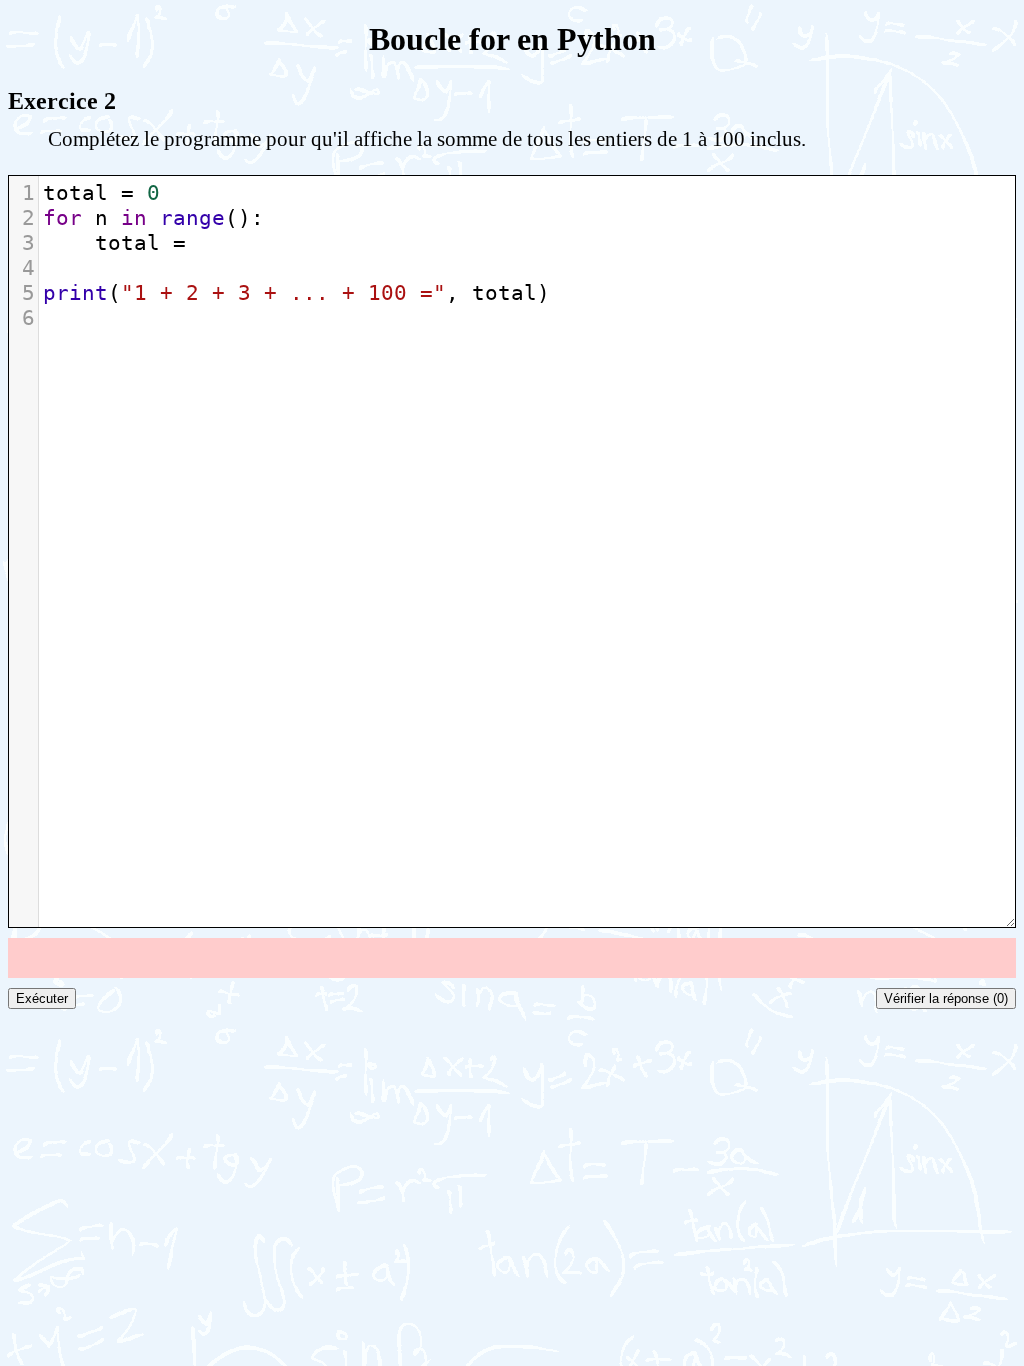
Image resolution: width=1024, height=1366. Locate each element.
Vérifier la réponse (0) (946, 998)
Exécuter (42, 998)
